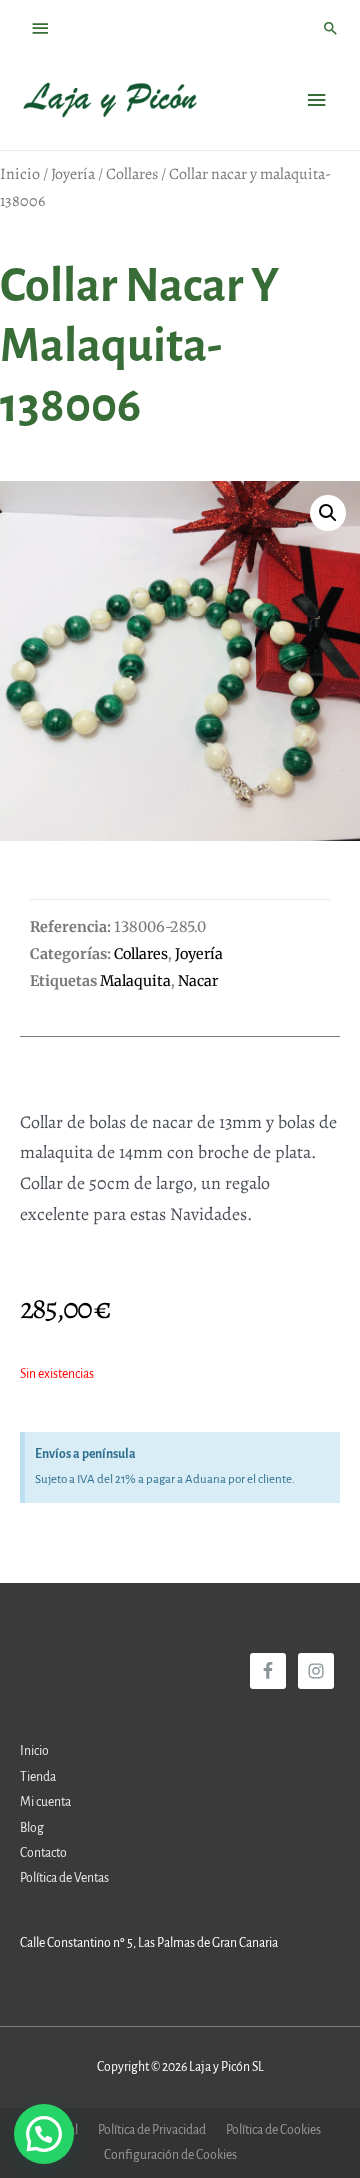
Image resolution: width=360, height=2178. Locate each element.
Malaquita (135, 981)
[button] (328, 513)
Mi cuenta (45, 1802)
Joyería (73, 174)
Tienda (38, 1777)
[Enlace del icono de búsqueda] (331, 28)
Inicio (20, 174)
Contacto (43, 1853)
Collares (132, 174)
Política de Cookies (273, 2130)
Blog (32, 1828)
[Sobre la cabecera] (41, 28)
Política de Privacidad (152, 2130)
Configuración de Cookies (170, 2155)
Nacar (198, 981)
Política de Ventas (64, 1878)
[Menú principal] (317, 100)
